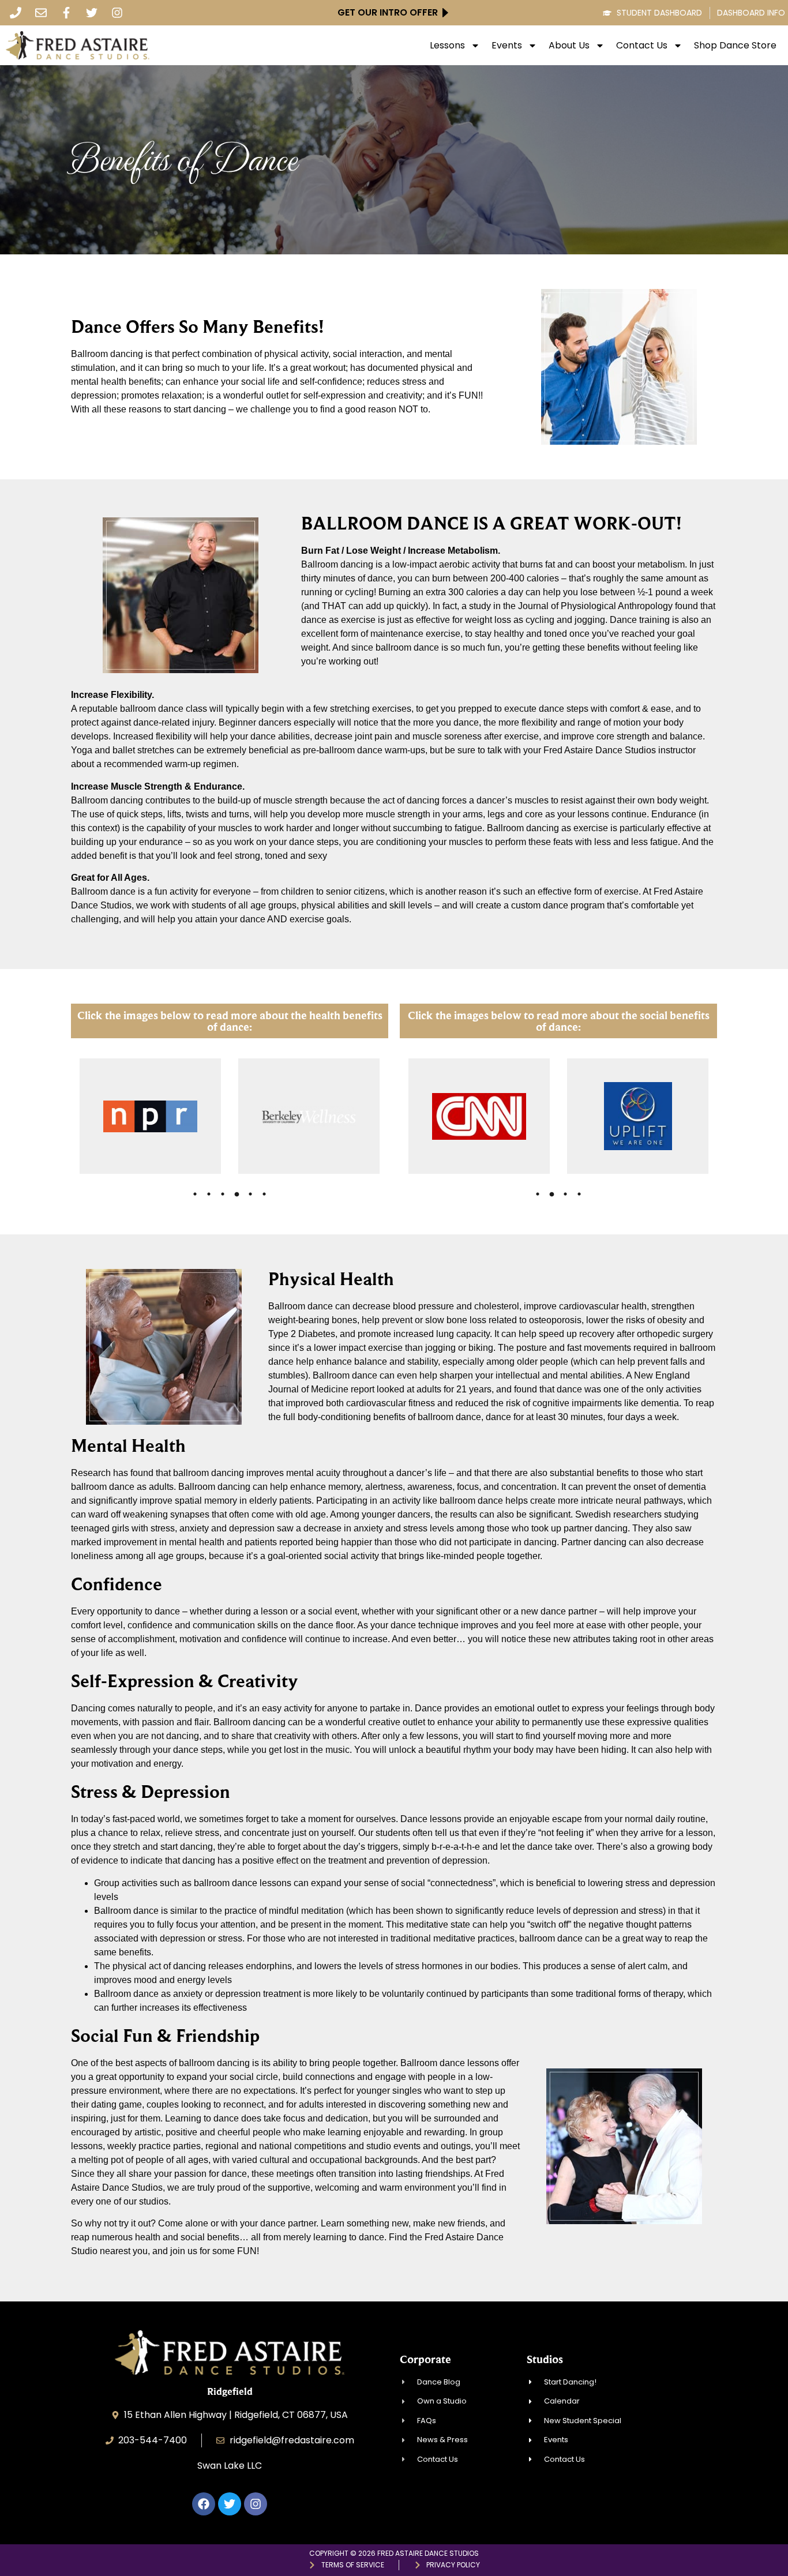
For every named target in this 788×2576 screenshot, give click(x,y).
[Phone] (16, 13)
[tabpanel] (150, 1117)
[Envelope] (41, 13)
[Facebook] (204, 2504)
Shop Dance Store (735, 46)
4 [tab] (237, 1195)
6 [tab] (264, 1195)
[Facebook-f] (66, 13)
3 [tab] (223, 1195)
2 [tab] (209, 1195)
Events (507, 46)
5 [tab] (250, 1195)
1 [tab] (195, 1195)
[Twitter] (92, 13)
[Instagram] (117, 13)
